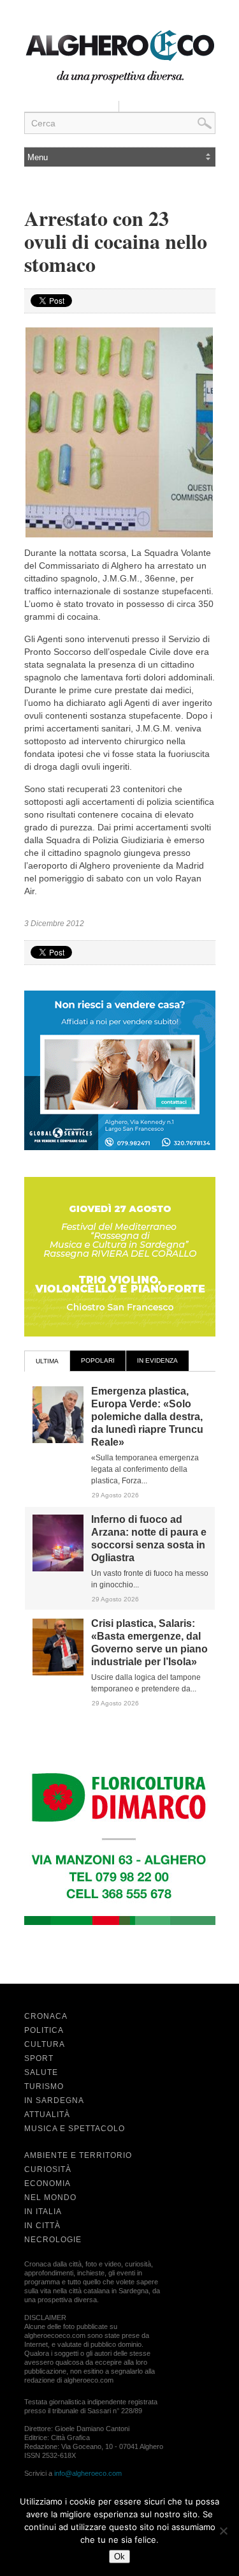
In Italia (43, 2212)
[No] (223, 2531)
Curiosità (48, 2169)
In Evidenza (157, 1360)
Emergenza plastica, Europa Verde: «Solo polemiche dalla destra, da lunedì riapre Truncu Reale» (147, 1417)
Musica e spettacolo (75, 2129)
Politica (44, 2030)
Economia (47, 2183)
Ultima (47, 1361)
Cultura (45, 2044)
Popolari (98, 1360)
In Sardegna (54, 2100)
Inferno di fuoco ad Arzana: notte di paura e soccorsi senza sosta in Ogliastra (149, 1539)
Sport (39, 2058)
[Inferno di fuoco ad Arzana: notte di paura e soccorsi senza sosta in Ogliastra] (58, 1569)
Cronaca (46, 2016)
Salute (41, 2072)
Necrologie (53, 2240)
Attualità (47, 2115)
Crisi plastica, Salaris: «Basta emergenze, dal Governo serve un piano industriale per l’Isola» (149, 1643)
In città (42, 2226)
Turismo (44, 2086)
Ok (119, 2557)
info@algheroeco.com (88, 2473)
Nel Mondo (50, 2198)
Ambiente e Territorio (78, 2155)
